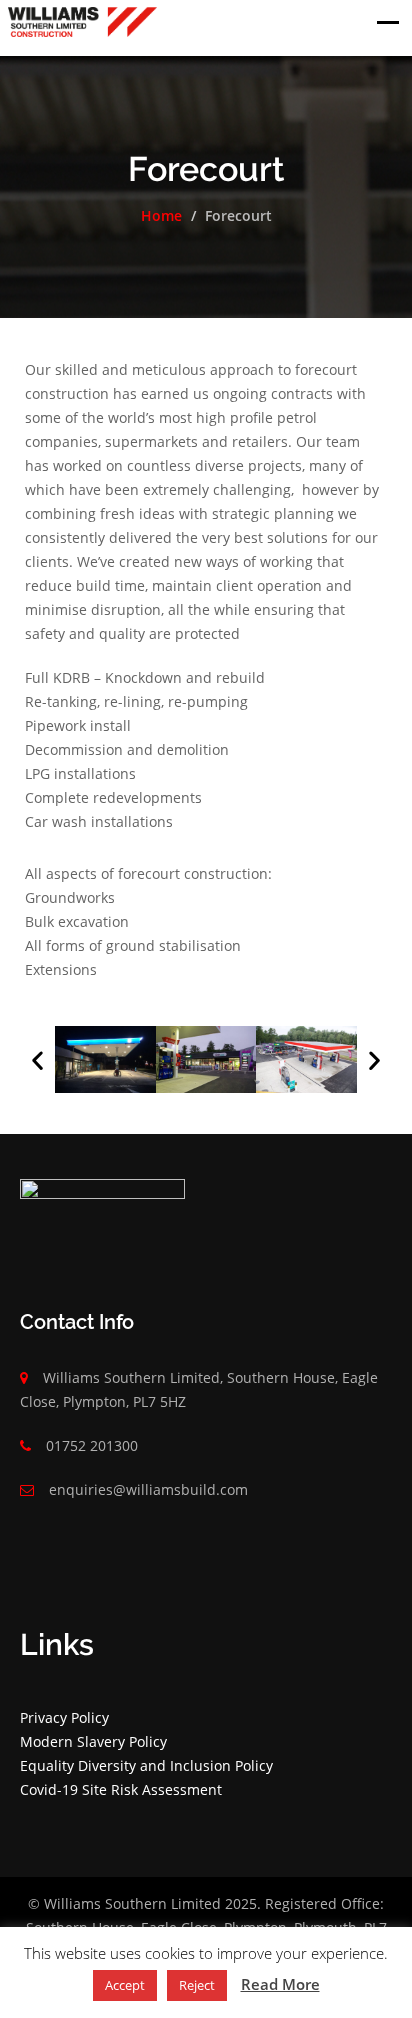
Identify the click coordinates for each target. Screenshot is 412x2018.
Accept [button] (125, 1985)
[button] (37, 1059)
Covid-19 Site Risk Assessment (121, 1789)
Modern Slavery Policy (93, 1741)
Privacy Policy (64, 1717)
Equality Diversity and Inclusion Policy (146, 1765)
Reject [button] (197, 1985)
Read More (280, 1984)
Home (161, 215)
